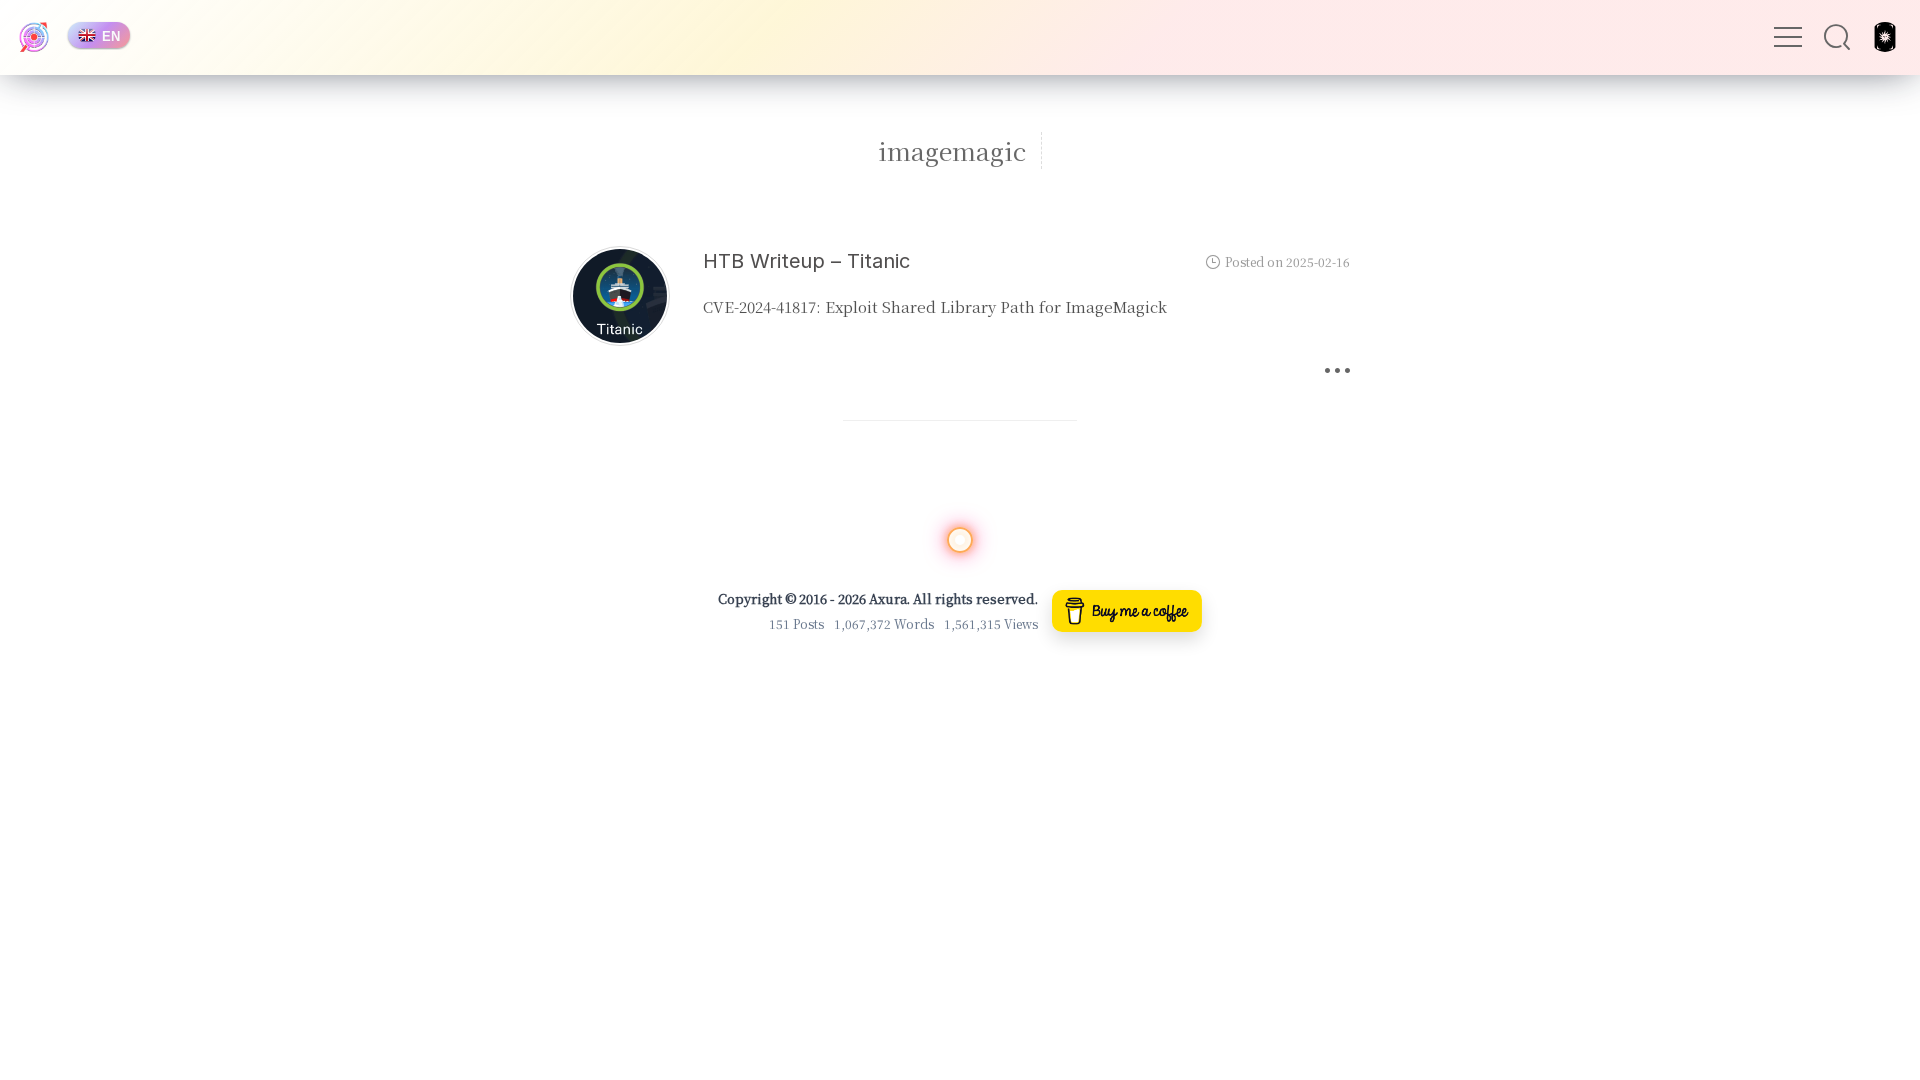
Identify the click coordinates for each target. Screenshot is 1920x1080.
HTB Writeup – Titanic (806, 261)
